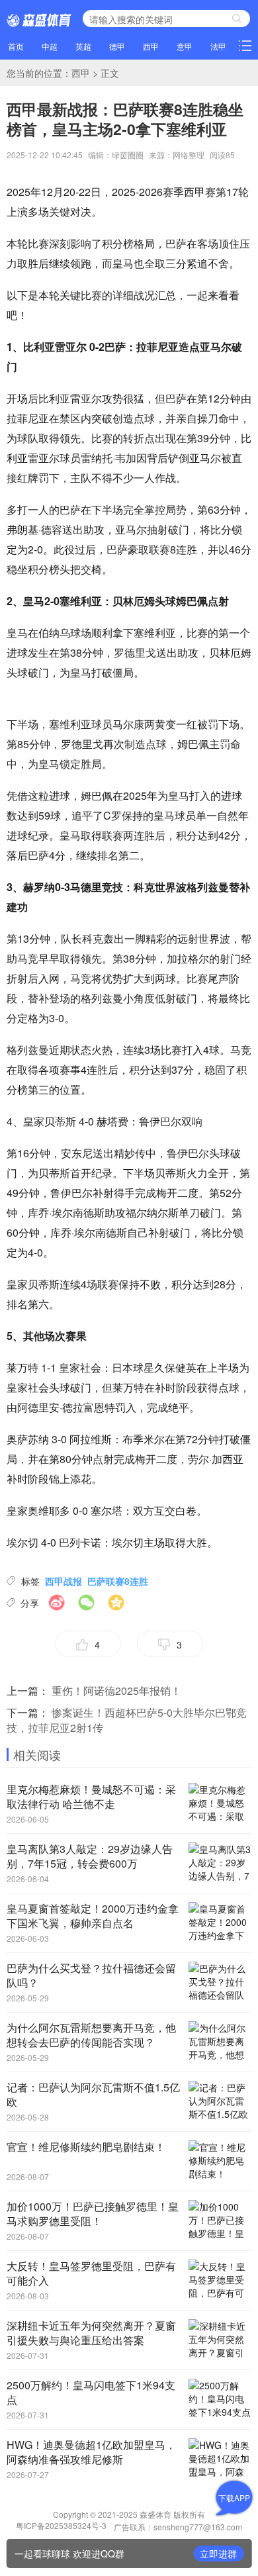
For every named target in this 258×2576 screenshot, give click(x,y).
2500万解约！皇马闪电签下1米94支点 (91, 2392)
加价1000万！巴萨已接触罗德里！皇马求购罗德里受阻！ (93, 2214)
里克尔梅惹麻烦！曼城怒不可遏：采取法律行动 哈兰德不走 (91, 1796)
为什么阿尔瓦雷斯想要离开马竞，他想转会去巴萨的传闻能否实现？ (91, 2035)
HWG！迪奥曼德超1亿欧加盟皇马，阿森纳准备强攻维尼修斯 (91, 2452)
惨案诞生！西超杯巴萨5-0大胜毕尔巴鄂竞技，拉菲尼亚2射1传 (127, 1720)
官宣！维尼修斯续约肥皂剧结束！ (86, 2147)
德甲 (117, 46)
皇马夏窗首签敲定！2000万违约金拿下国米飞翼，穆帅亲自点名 (93, 1916)
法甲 (218, 46)
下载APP (234, 2498)
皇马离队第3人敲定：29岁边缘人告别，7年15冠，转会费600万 (90, 1856)
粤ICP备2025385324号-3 (62, 2525)
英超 (83, 46)
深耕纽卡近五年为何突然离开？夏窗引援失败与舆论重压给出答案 (91, 2333)
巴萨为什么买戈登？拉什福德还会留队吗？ (91, 1975)
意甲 (185, 46)
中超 (50, 46)
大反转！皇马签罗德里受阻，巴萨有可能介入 (91, 2273)
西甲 (151, 46)
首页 (16, 46)
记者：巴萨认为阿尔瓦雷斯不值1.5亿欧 (93, 2094)
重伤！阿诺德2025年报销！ (116, 1691)
